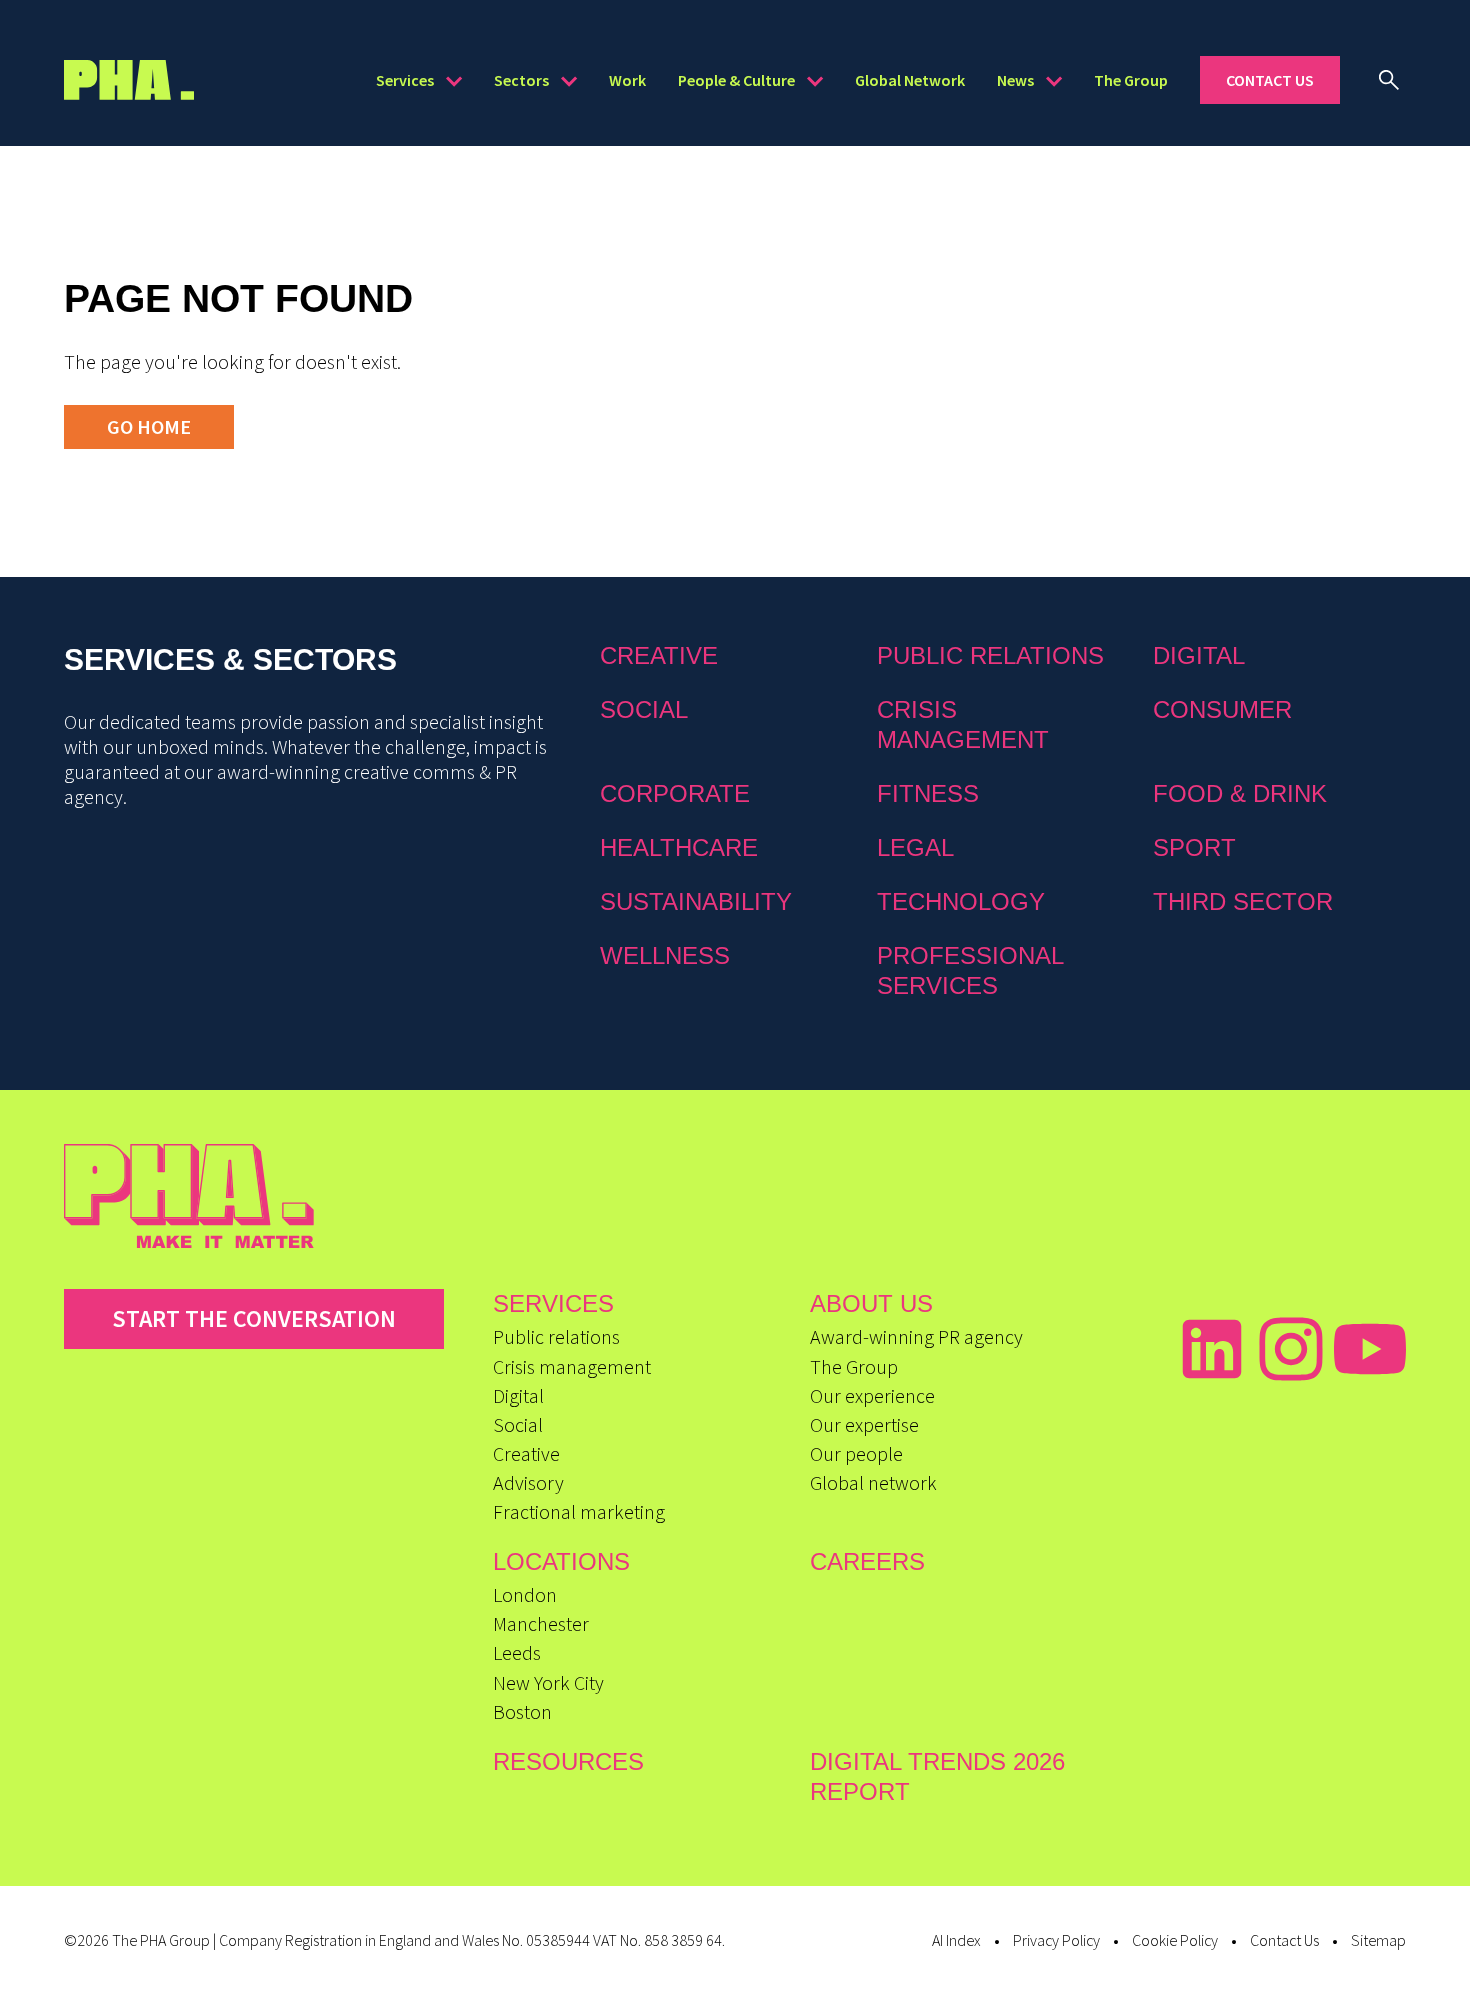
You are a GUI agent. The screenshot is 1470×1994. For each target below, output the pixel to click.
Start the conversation (254, 1318)
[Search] (1389, 80)
